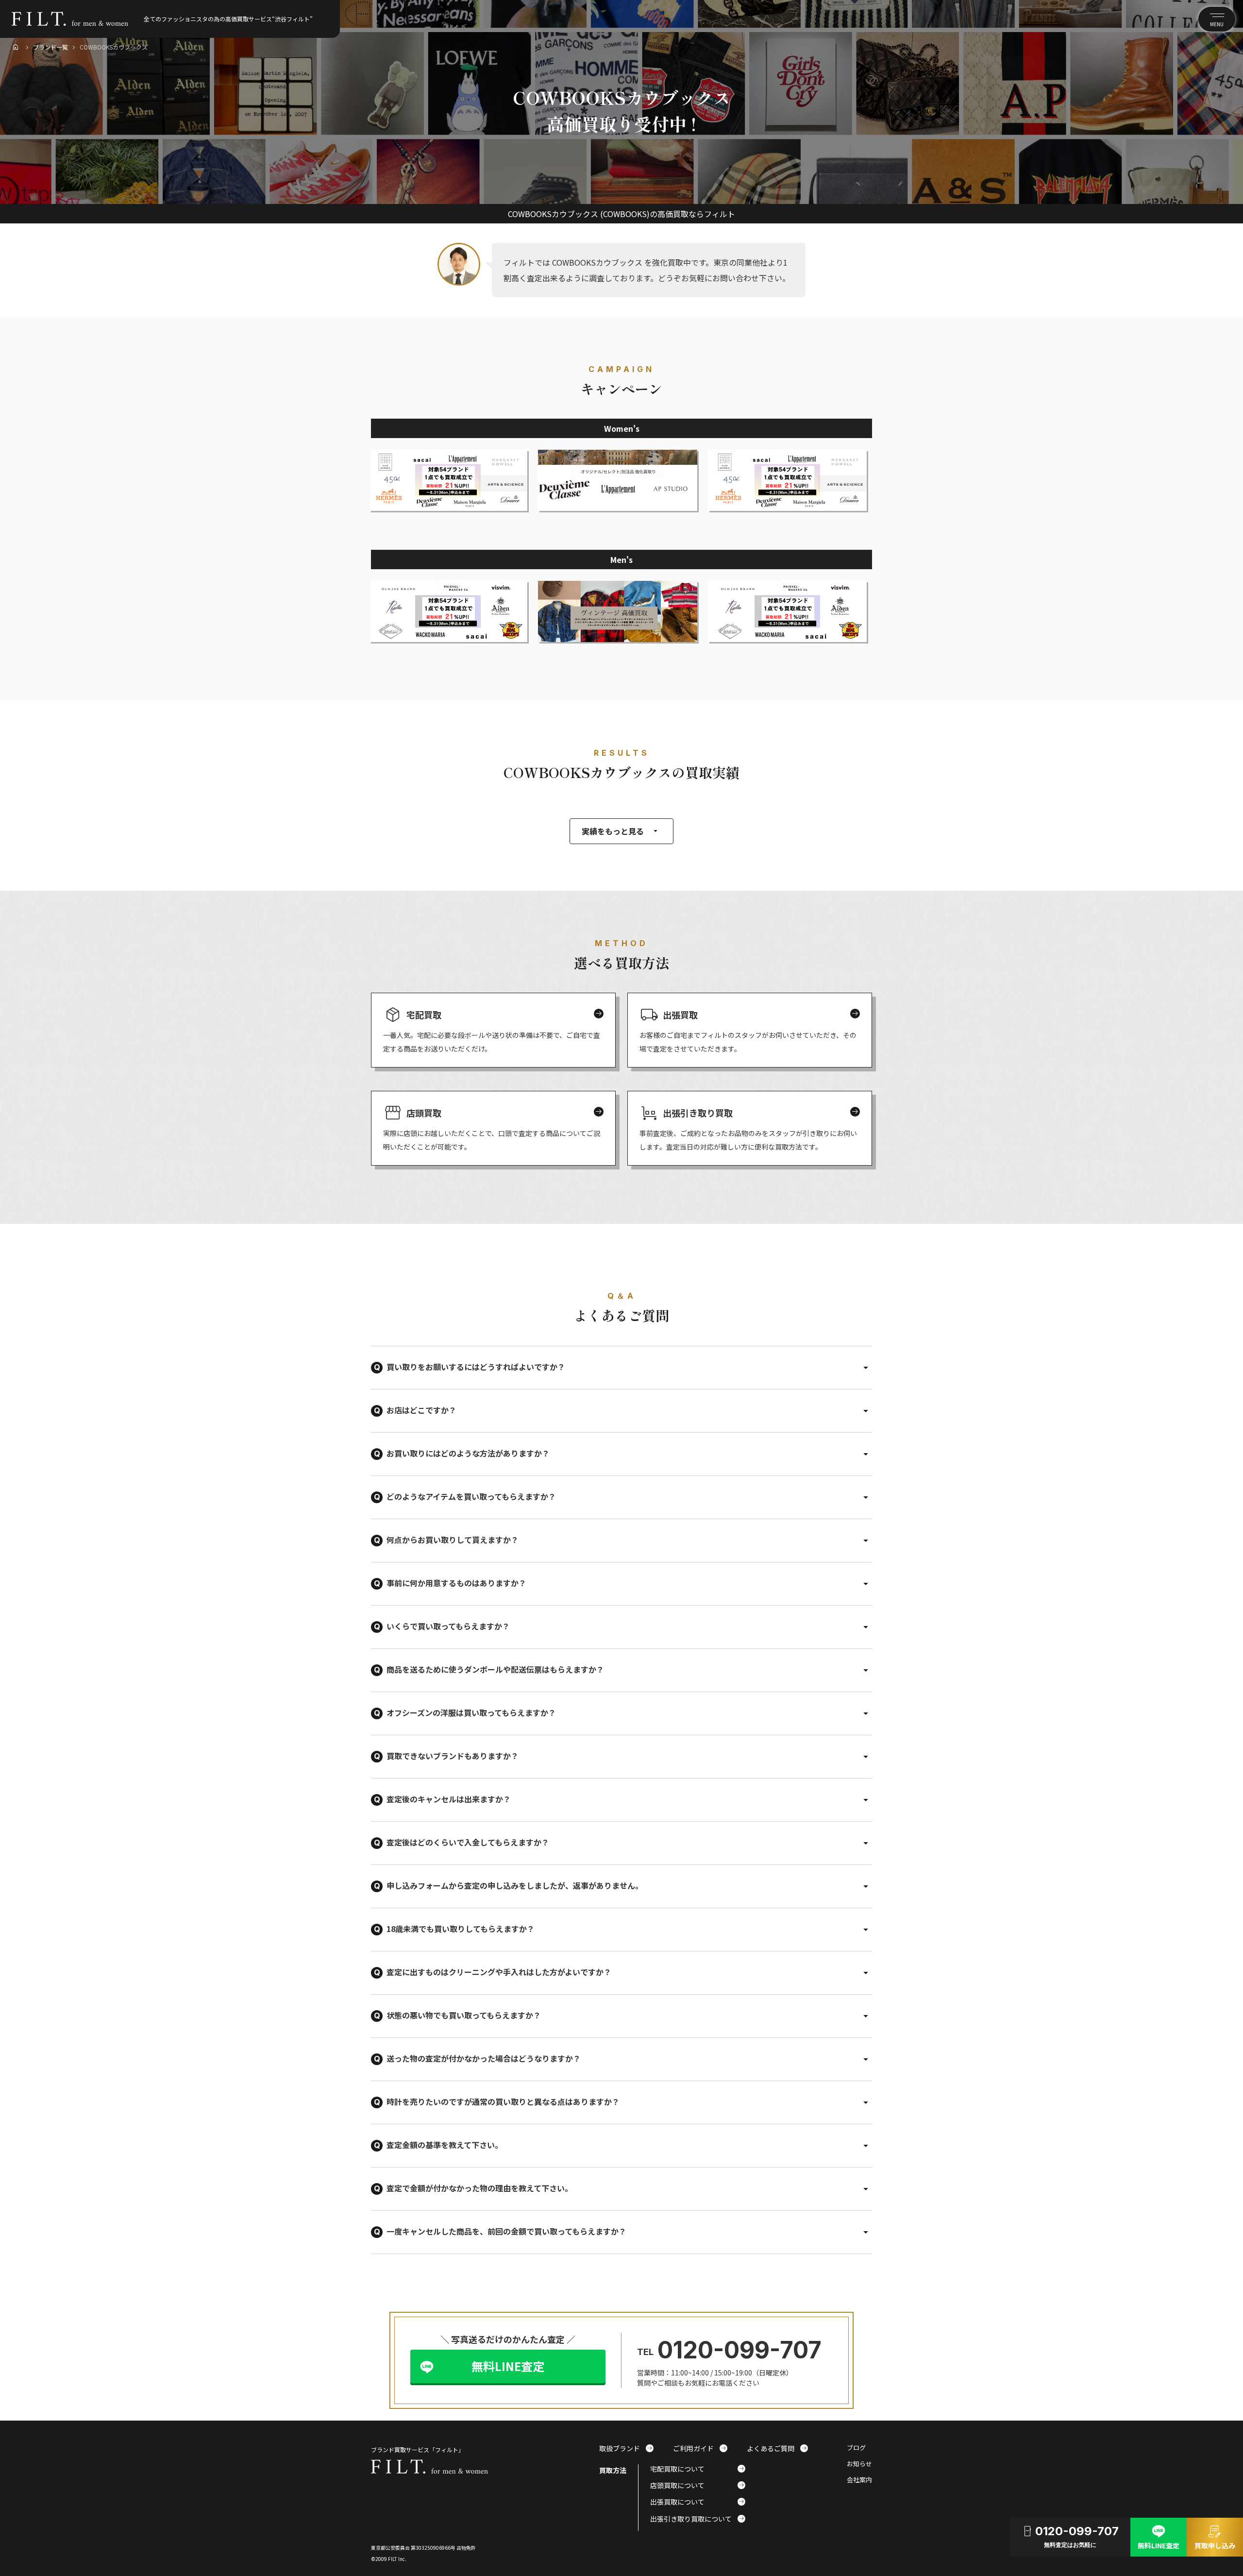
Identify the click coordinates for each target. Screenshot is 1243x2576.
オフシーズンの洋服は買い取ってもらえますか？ (471, 1712)
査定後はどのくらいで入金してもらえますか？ (468, 1842)
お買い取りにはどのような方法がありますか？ (468, 1453)
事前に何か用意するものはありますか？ (456, 1583)
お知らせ (859, 2464)
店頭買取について (698, 2485)
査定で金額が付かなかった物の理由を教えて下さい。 (479, 2188)
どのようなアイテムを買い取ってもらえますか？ (471, 1496)
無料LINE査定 (508, 2366)
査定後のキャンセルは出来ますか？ (449, 1799)
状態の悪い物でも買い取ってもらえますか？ (464, 2015)
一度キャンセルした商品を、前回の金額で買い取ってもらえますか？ (506, 2231)
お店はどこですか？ (421, 1410)
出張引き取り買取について (698, 2519)
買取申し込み (1215, 2536)
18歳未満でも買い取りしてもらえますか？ (461, 1929)
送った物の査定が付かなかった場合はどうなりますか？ (484, 2058)
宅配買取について (698, 2469)
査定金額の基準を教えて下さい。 (445, 2145)
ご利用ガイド (700, 2448)
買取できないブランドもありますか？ (453, 1756)
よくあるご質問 (777, 2448)
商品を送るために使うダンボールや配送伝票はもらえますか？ (495, 1669)
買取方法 (613, 2470)
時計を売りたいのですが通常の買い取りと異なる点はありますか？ (503, 2101)
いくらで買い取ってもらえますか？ (448, 1626)
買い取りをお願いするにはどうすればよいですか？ (476, 1367)
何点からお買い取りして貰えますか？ (453, 1540)
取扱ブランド (626, 2448)
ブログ (856, 2448)
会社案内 (859, 2480)
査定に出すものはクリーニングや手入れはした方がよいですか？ (499, 1972)
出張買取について (698, 2502)
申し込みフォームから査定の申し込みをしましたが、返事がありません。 (515, 1885)
